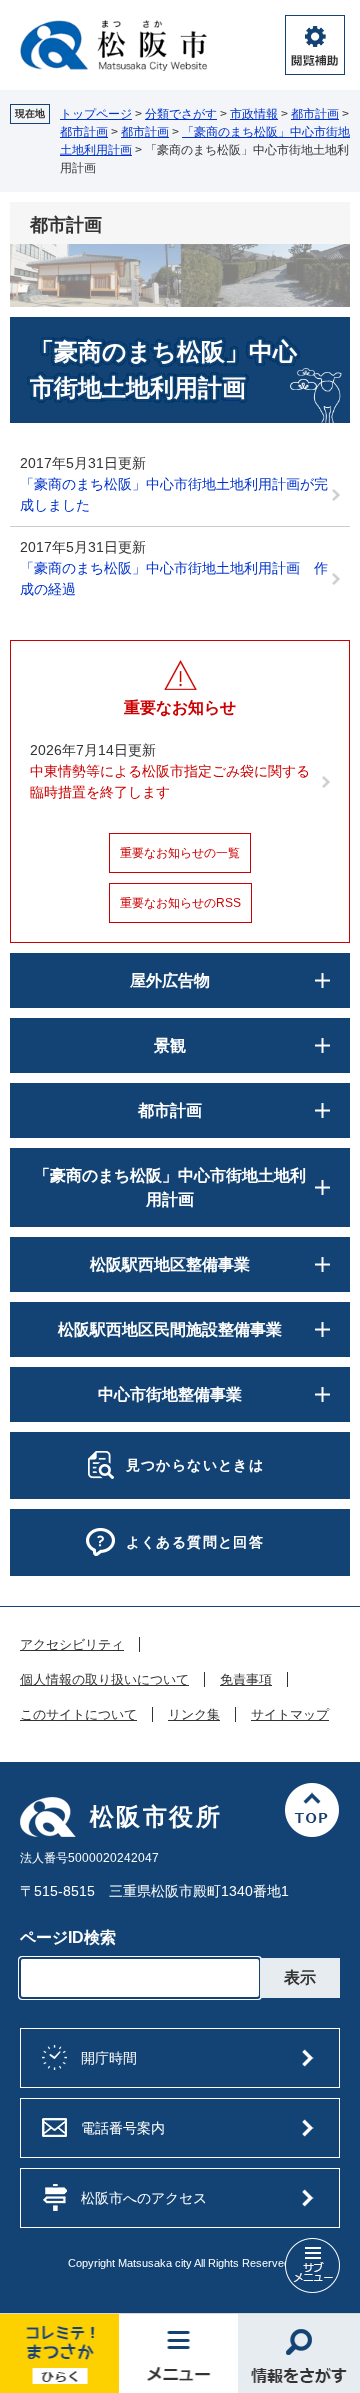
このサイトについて (78, 1715)
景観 (170, 1045)
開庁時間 (109, 2058)
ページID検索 (68, 1937)
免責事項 (246, 1680)
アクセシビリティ (72, 1645)
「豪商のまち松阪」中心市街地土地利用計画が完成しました (174, 494)
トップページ (96, 114)
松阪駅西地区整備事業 (170, 1264)
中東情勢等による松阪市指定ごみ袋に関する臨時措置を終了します (170, 781)
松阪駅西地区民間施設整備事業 (170, 1329)
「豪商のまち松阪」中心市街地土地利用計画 (170, 1187)
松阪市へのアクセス (144, 2198)
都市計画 (315, 114)
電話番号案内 (123, 2128)
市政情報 (254, 114)
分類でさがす (181, 114)
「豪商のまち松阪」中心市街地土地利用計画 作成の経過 (174, 578)
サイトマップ (290, 1715)
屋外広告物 (170, 980)
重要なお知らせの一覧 (180, 853)
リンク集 (194, 1715)
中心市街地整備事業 (170, 1394)
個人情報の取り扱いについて (104, 1680)
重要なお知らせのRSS (180, 903)
